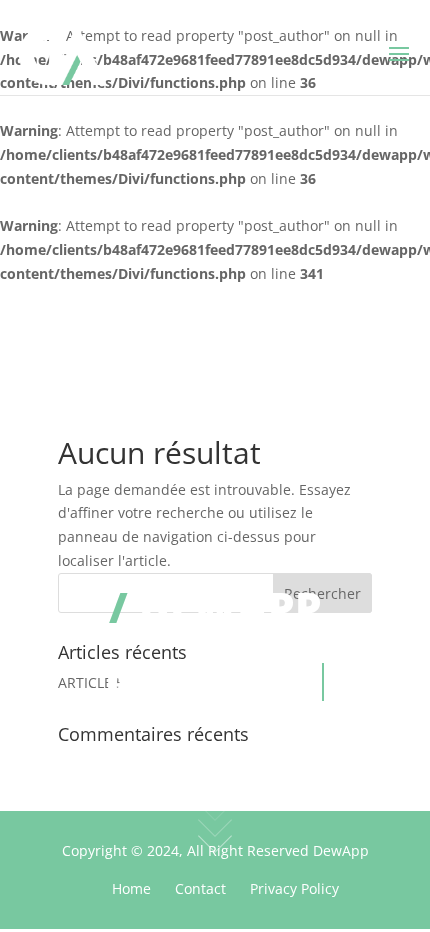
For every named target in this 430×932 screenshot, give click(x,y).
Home (131, 888)
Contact (200, 888)
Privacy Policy (294, 888)
